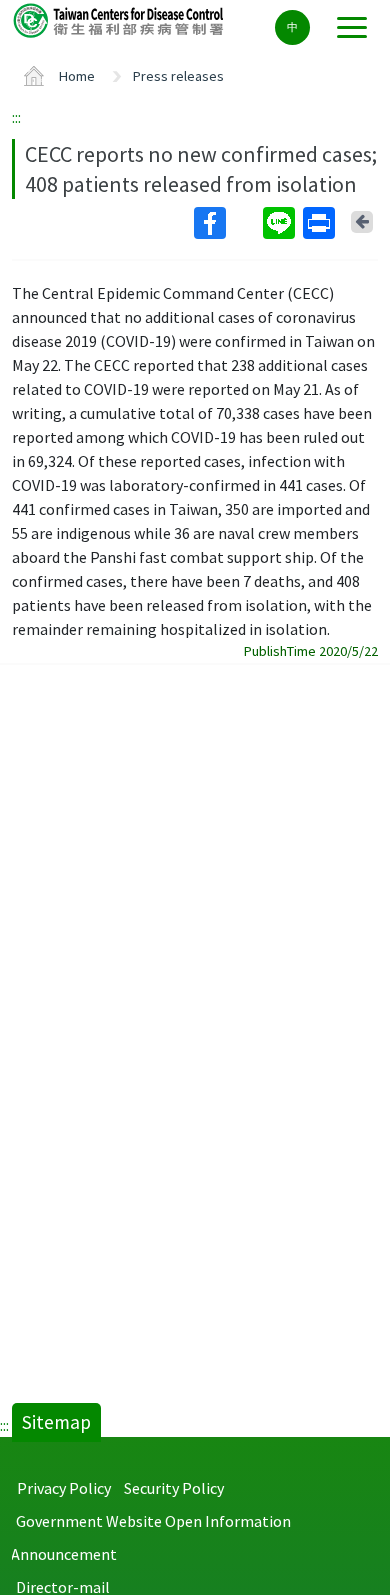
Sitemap (56, 1422)
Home (77, 76)
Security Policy (174, 1488)
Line (281, 223)
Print (321, 223)
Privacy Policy (64, 1488)
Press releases (178, 76)
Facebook (226, 223)
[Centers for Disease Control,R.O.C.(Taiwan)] (120, 19)
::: (16, 117)
